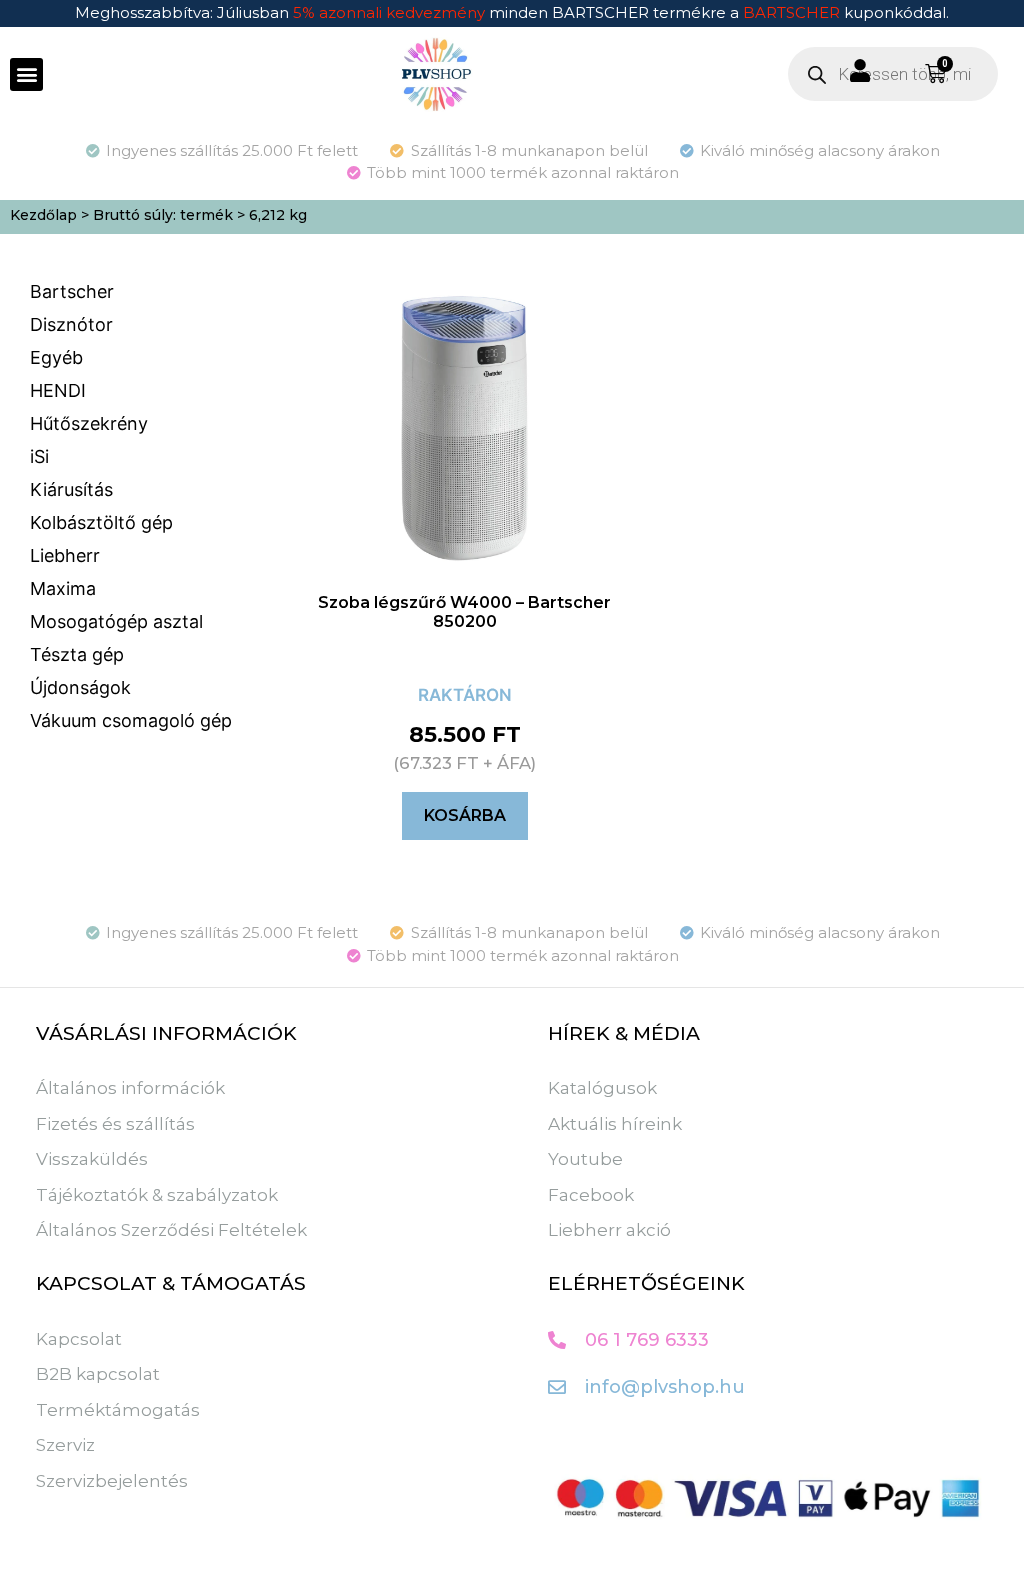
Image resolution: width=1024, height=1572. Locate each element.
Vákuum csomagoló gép (131, 720)
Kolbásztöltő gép (101, 522)
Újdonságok (80, 687)
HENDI (58, 390)
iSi (39, 456)
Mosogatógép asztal (116, 621)
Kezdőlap (43, 215)
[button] (26, 74)
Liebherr (65, 555)
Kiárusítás (71, 489)
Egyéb (56, 357)
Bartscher (72, 291)
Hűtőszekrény (89, 423)
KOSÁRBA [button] (465, 815)
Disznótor (71, 324)
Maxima (63, 588)
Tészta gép (77, 654)
